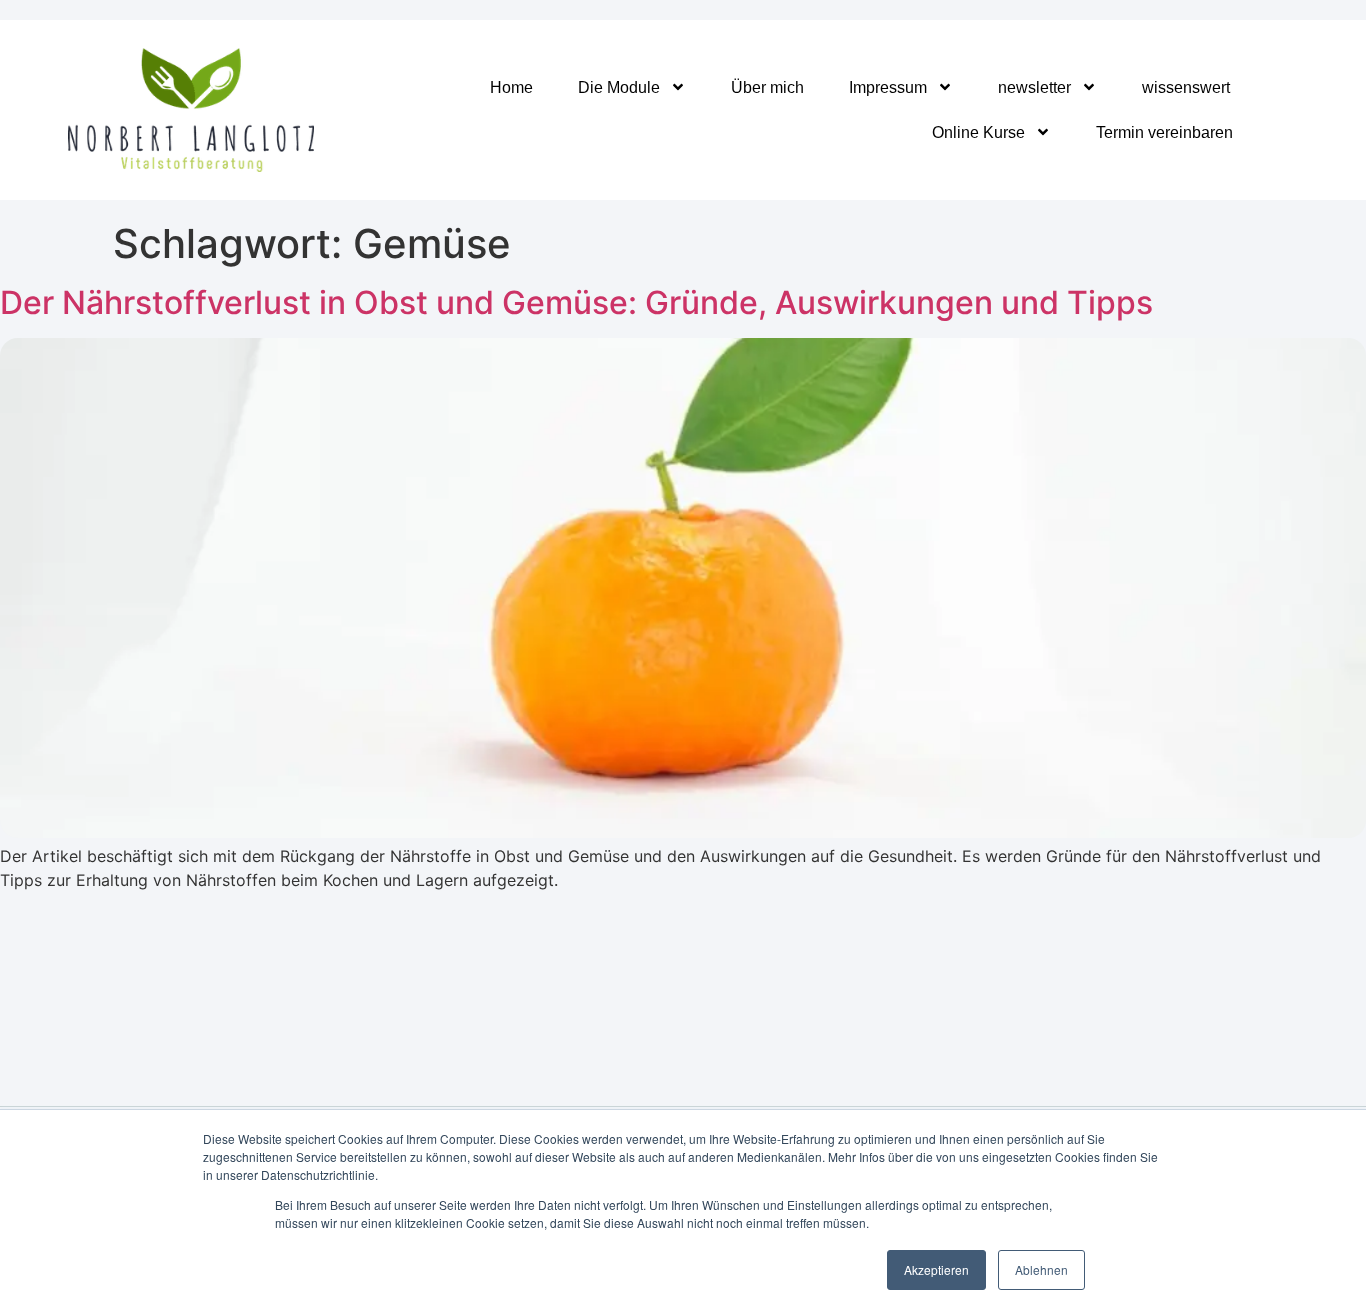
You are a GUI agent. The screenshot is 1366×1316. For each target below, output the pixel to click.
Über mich (767, 87)
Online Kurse (978, 132)
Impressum (888, 87)
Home (511, 87)
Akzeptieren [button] (936, 1269)
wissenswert (1186, 87)
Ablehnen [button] (1041, 1269)
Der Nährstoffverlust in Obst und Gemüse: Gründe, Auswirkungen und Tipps (576, 302)
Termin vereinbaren (1164, 132)
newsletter (1034, 87)
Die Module (619, 87)
